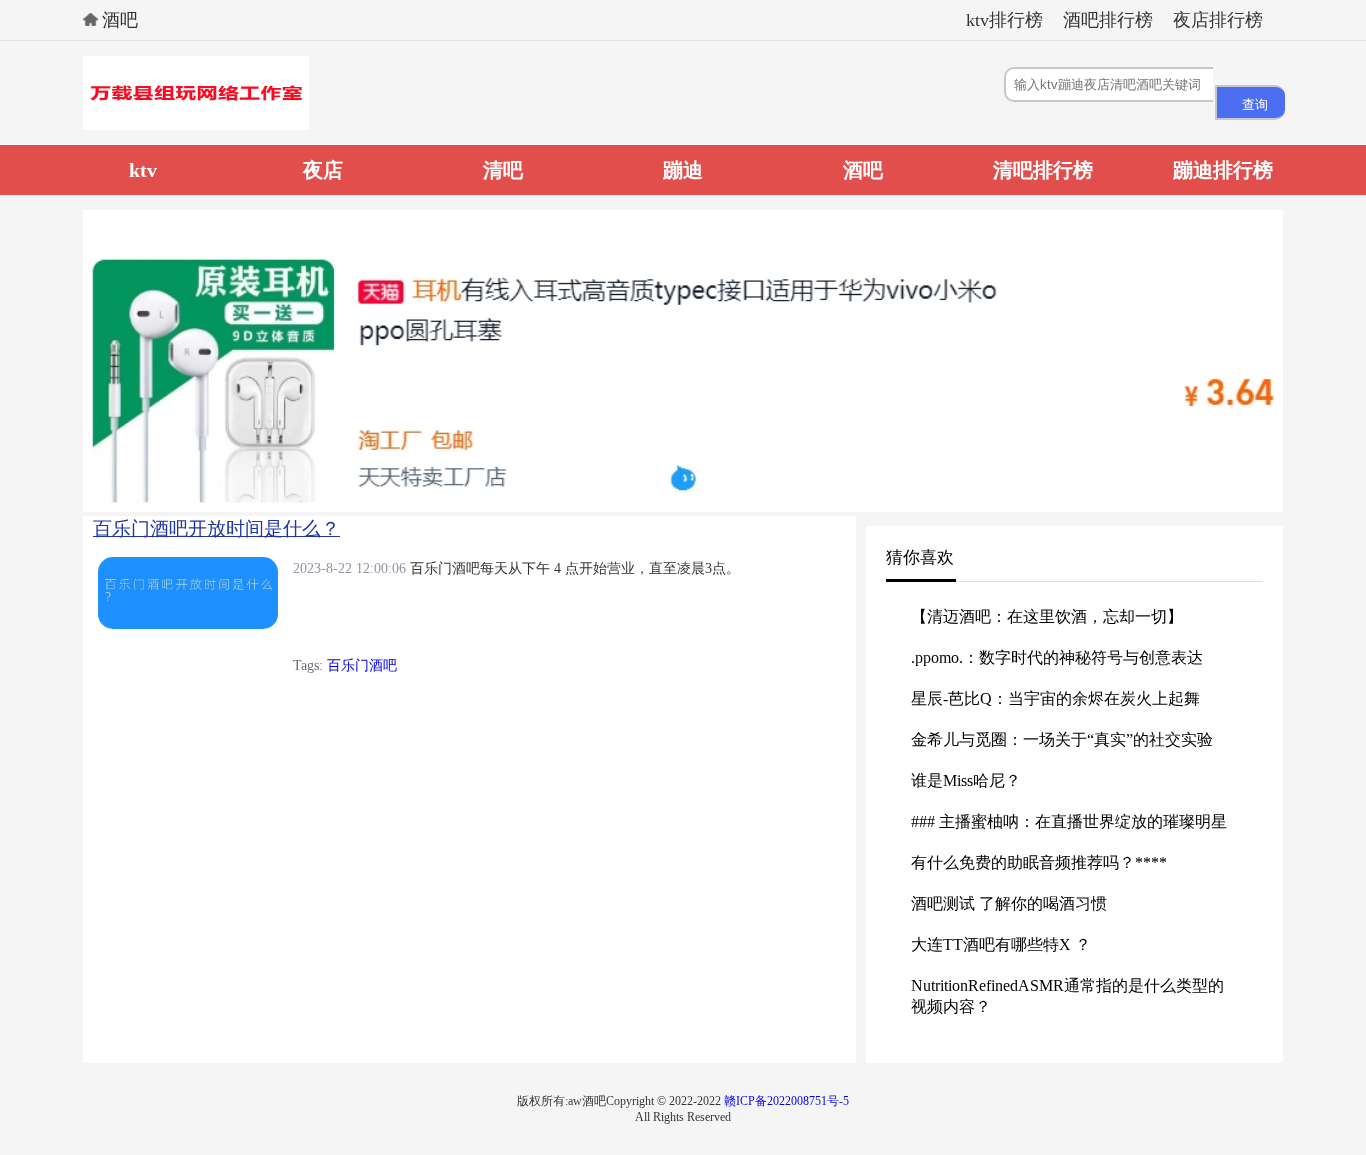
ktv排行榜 (1004, 20)
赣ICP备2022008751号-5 (786, 1101)
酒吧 (120, 20)
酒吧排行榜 (1108, 20)
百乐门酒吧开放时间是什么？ (216, 528)
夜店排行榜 (1218, 20)
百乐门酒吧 (362, 665)
